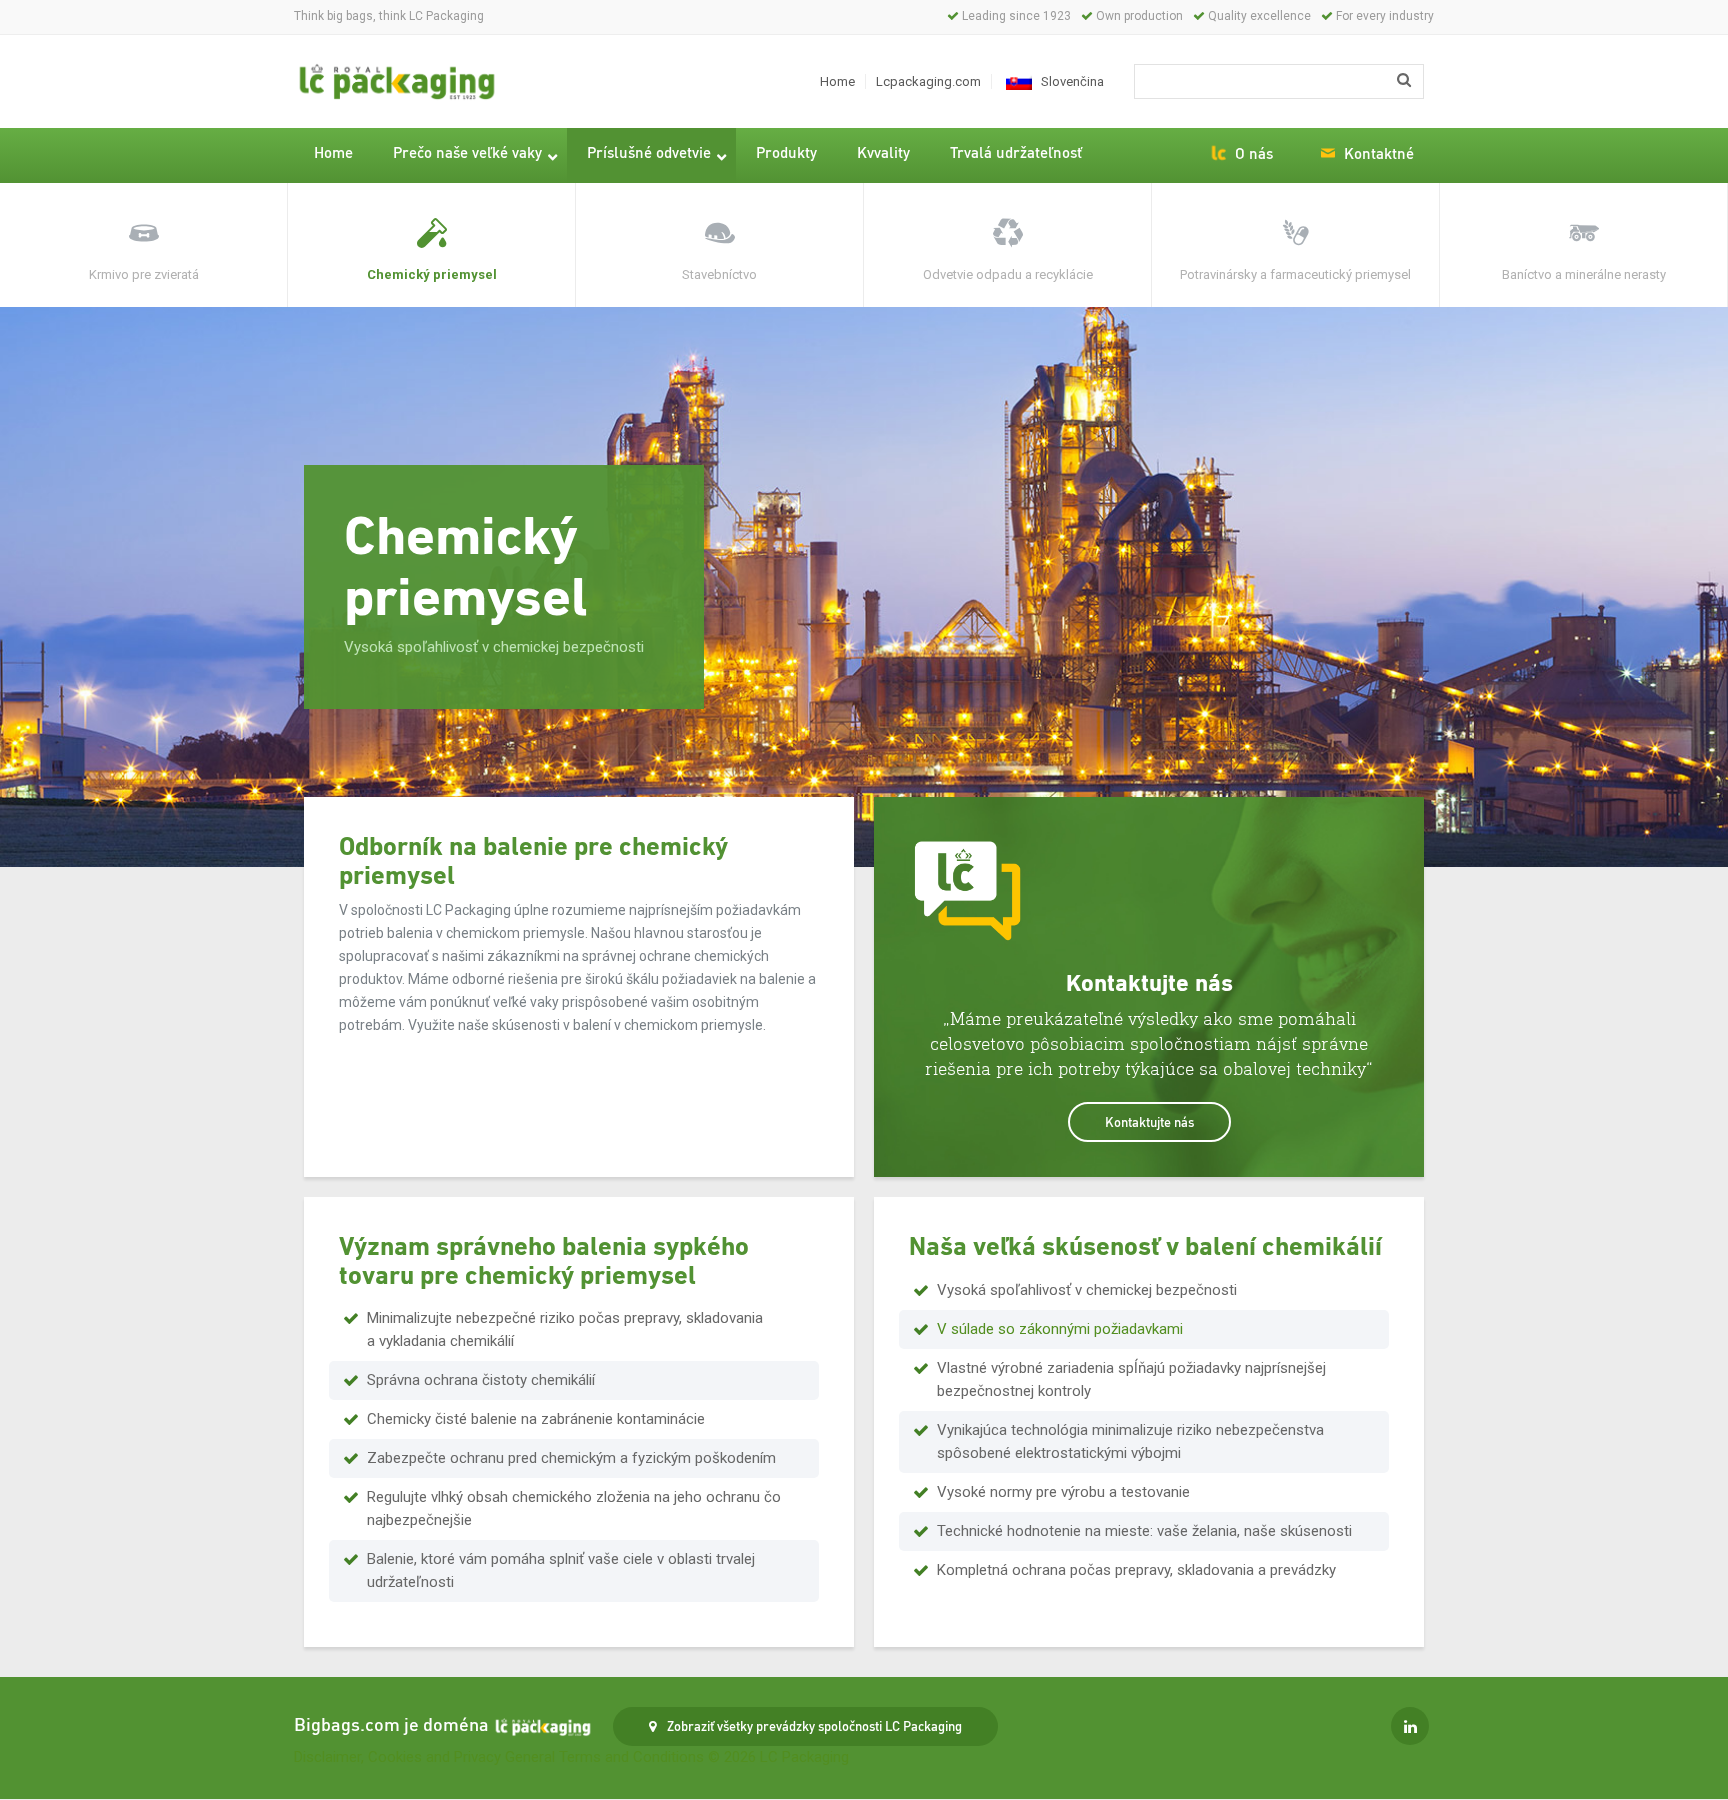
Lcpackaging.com (928, 81)
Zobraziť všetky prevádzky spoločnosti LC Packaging (813, 1725)
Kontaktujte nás (1149, 1121)
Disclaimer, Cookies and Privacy (397, 1757)
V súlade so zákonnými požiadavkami (1060, 1329)
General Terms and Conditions (604, 1757)
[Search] (1404, 80)
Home (837, 81)
